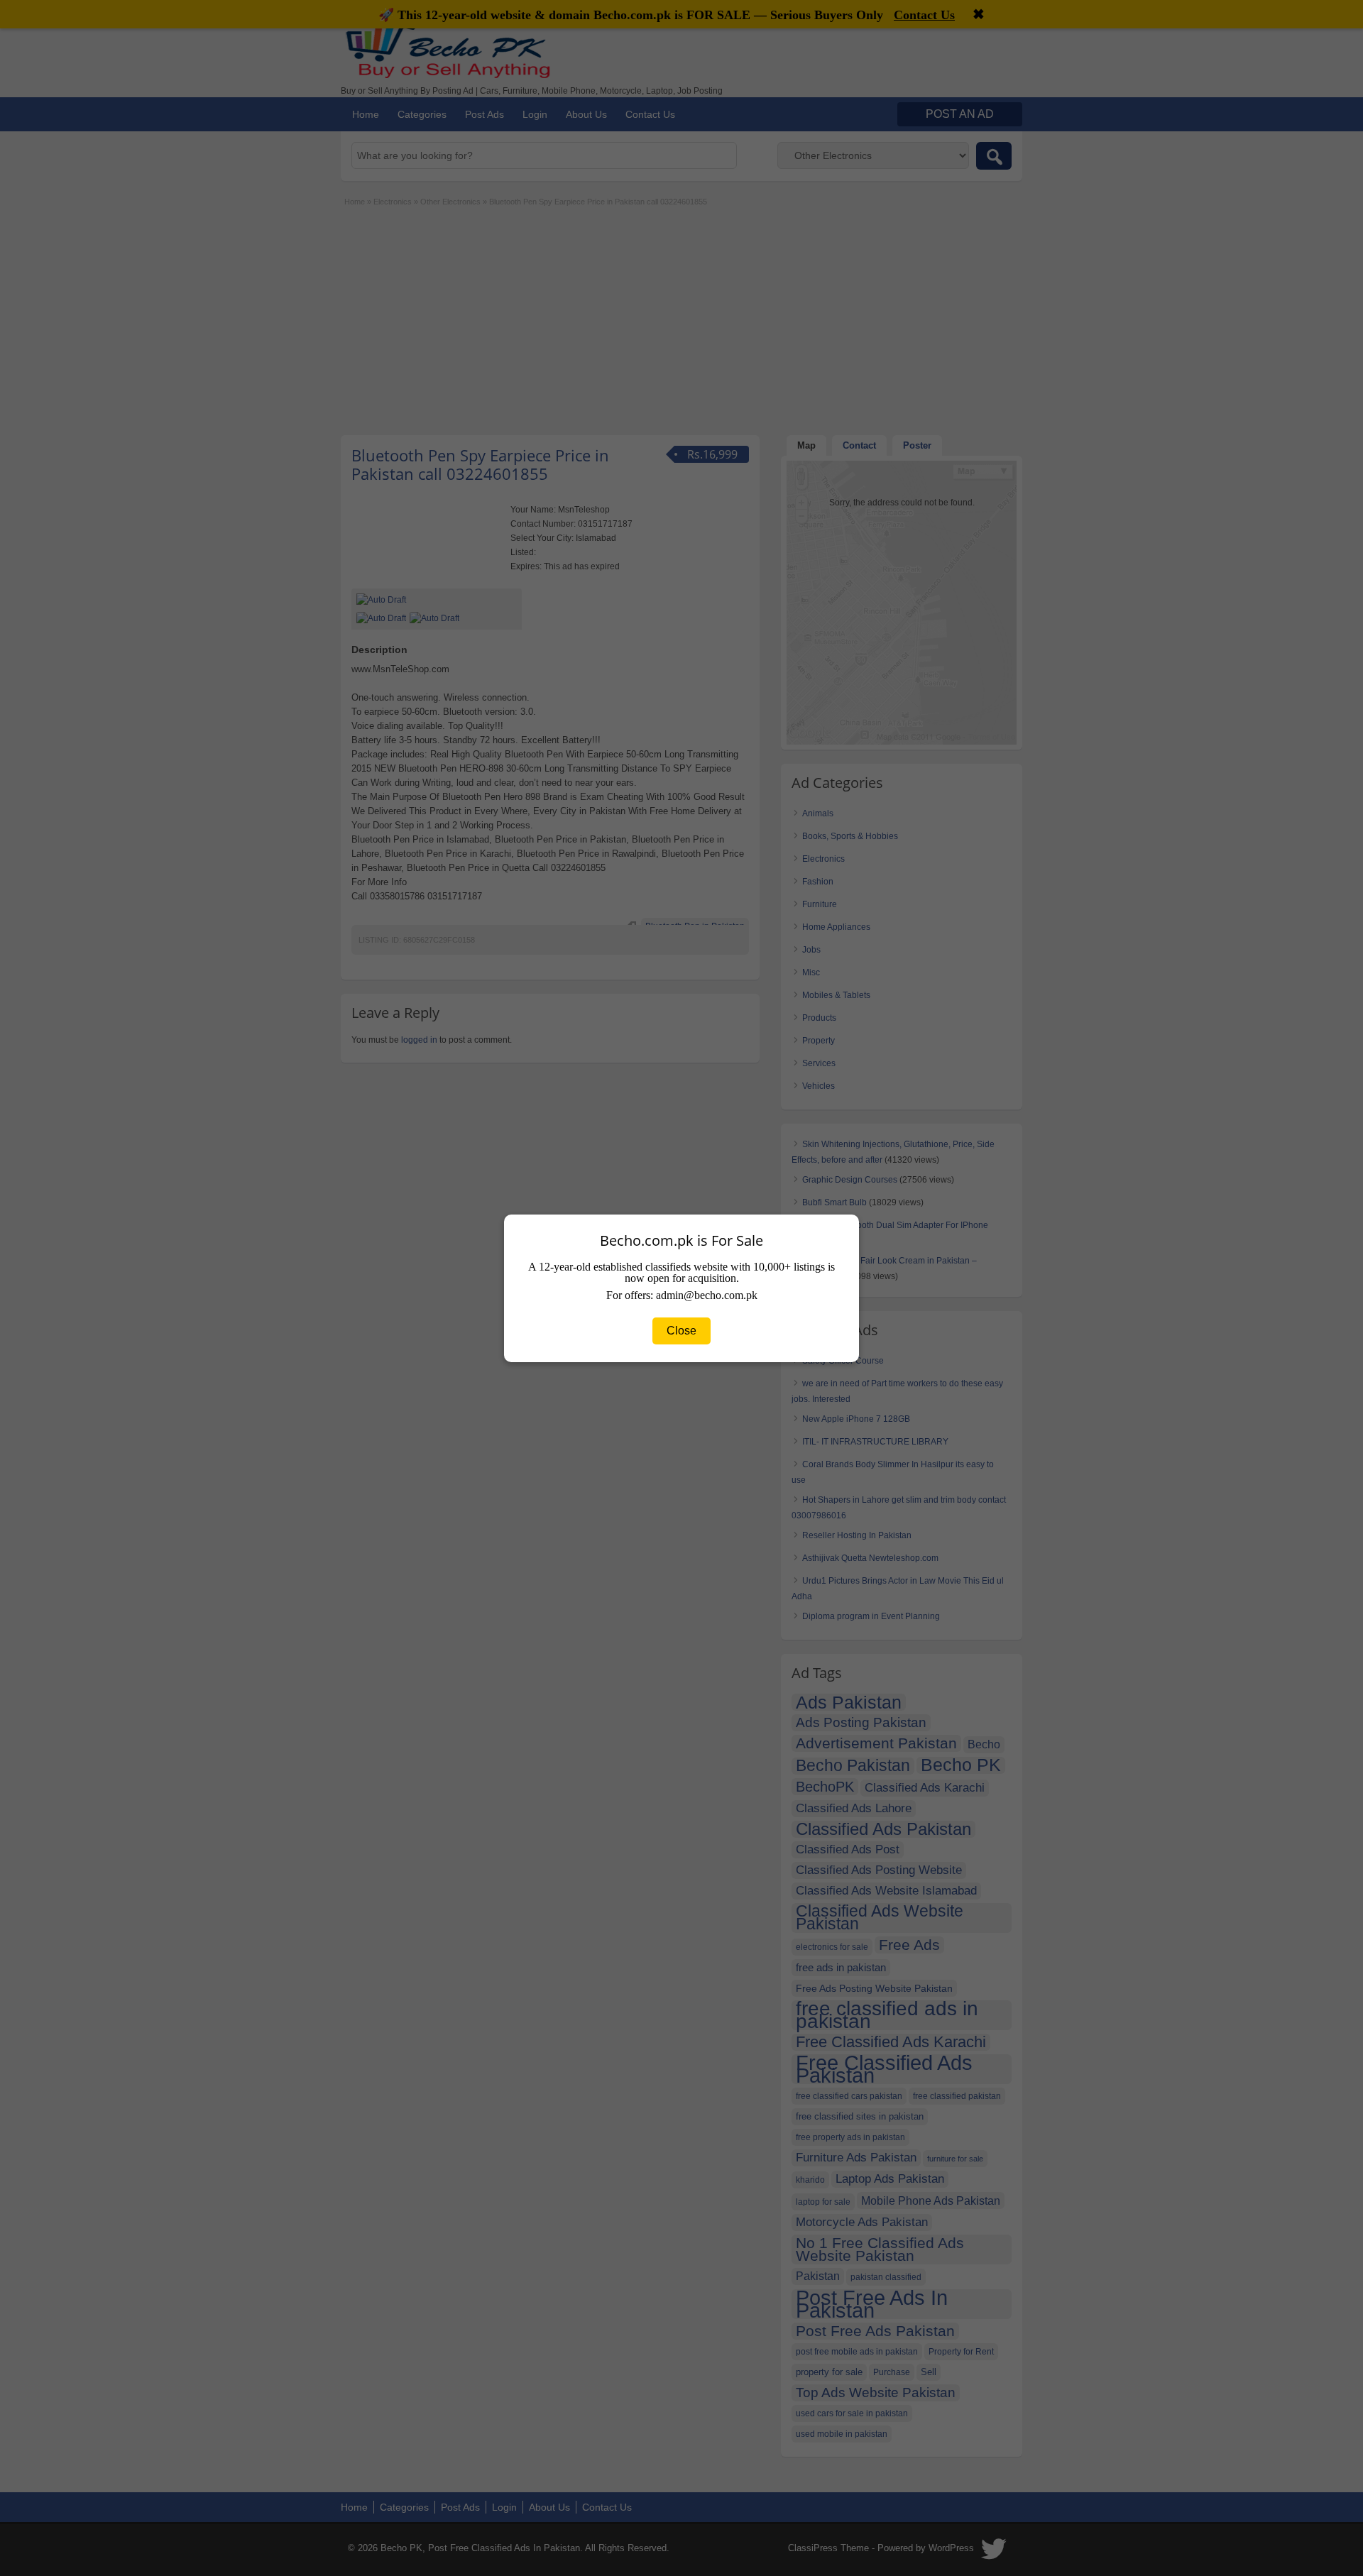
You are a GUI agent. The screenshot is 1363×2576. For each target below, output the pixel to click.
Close (681, 1331)
